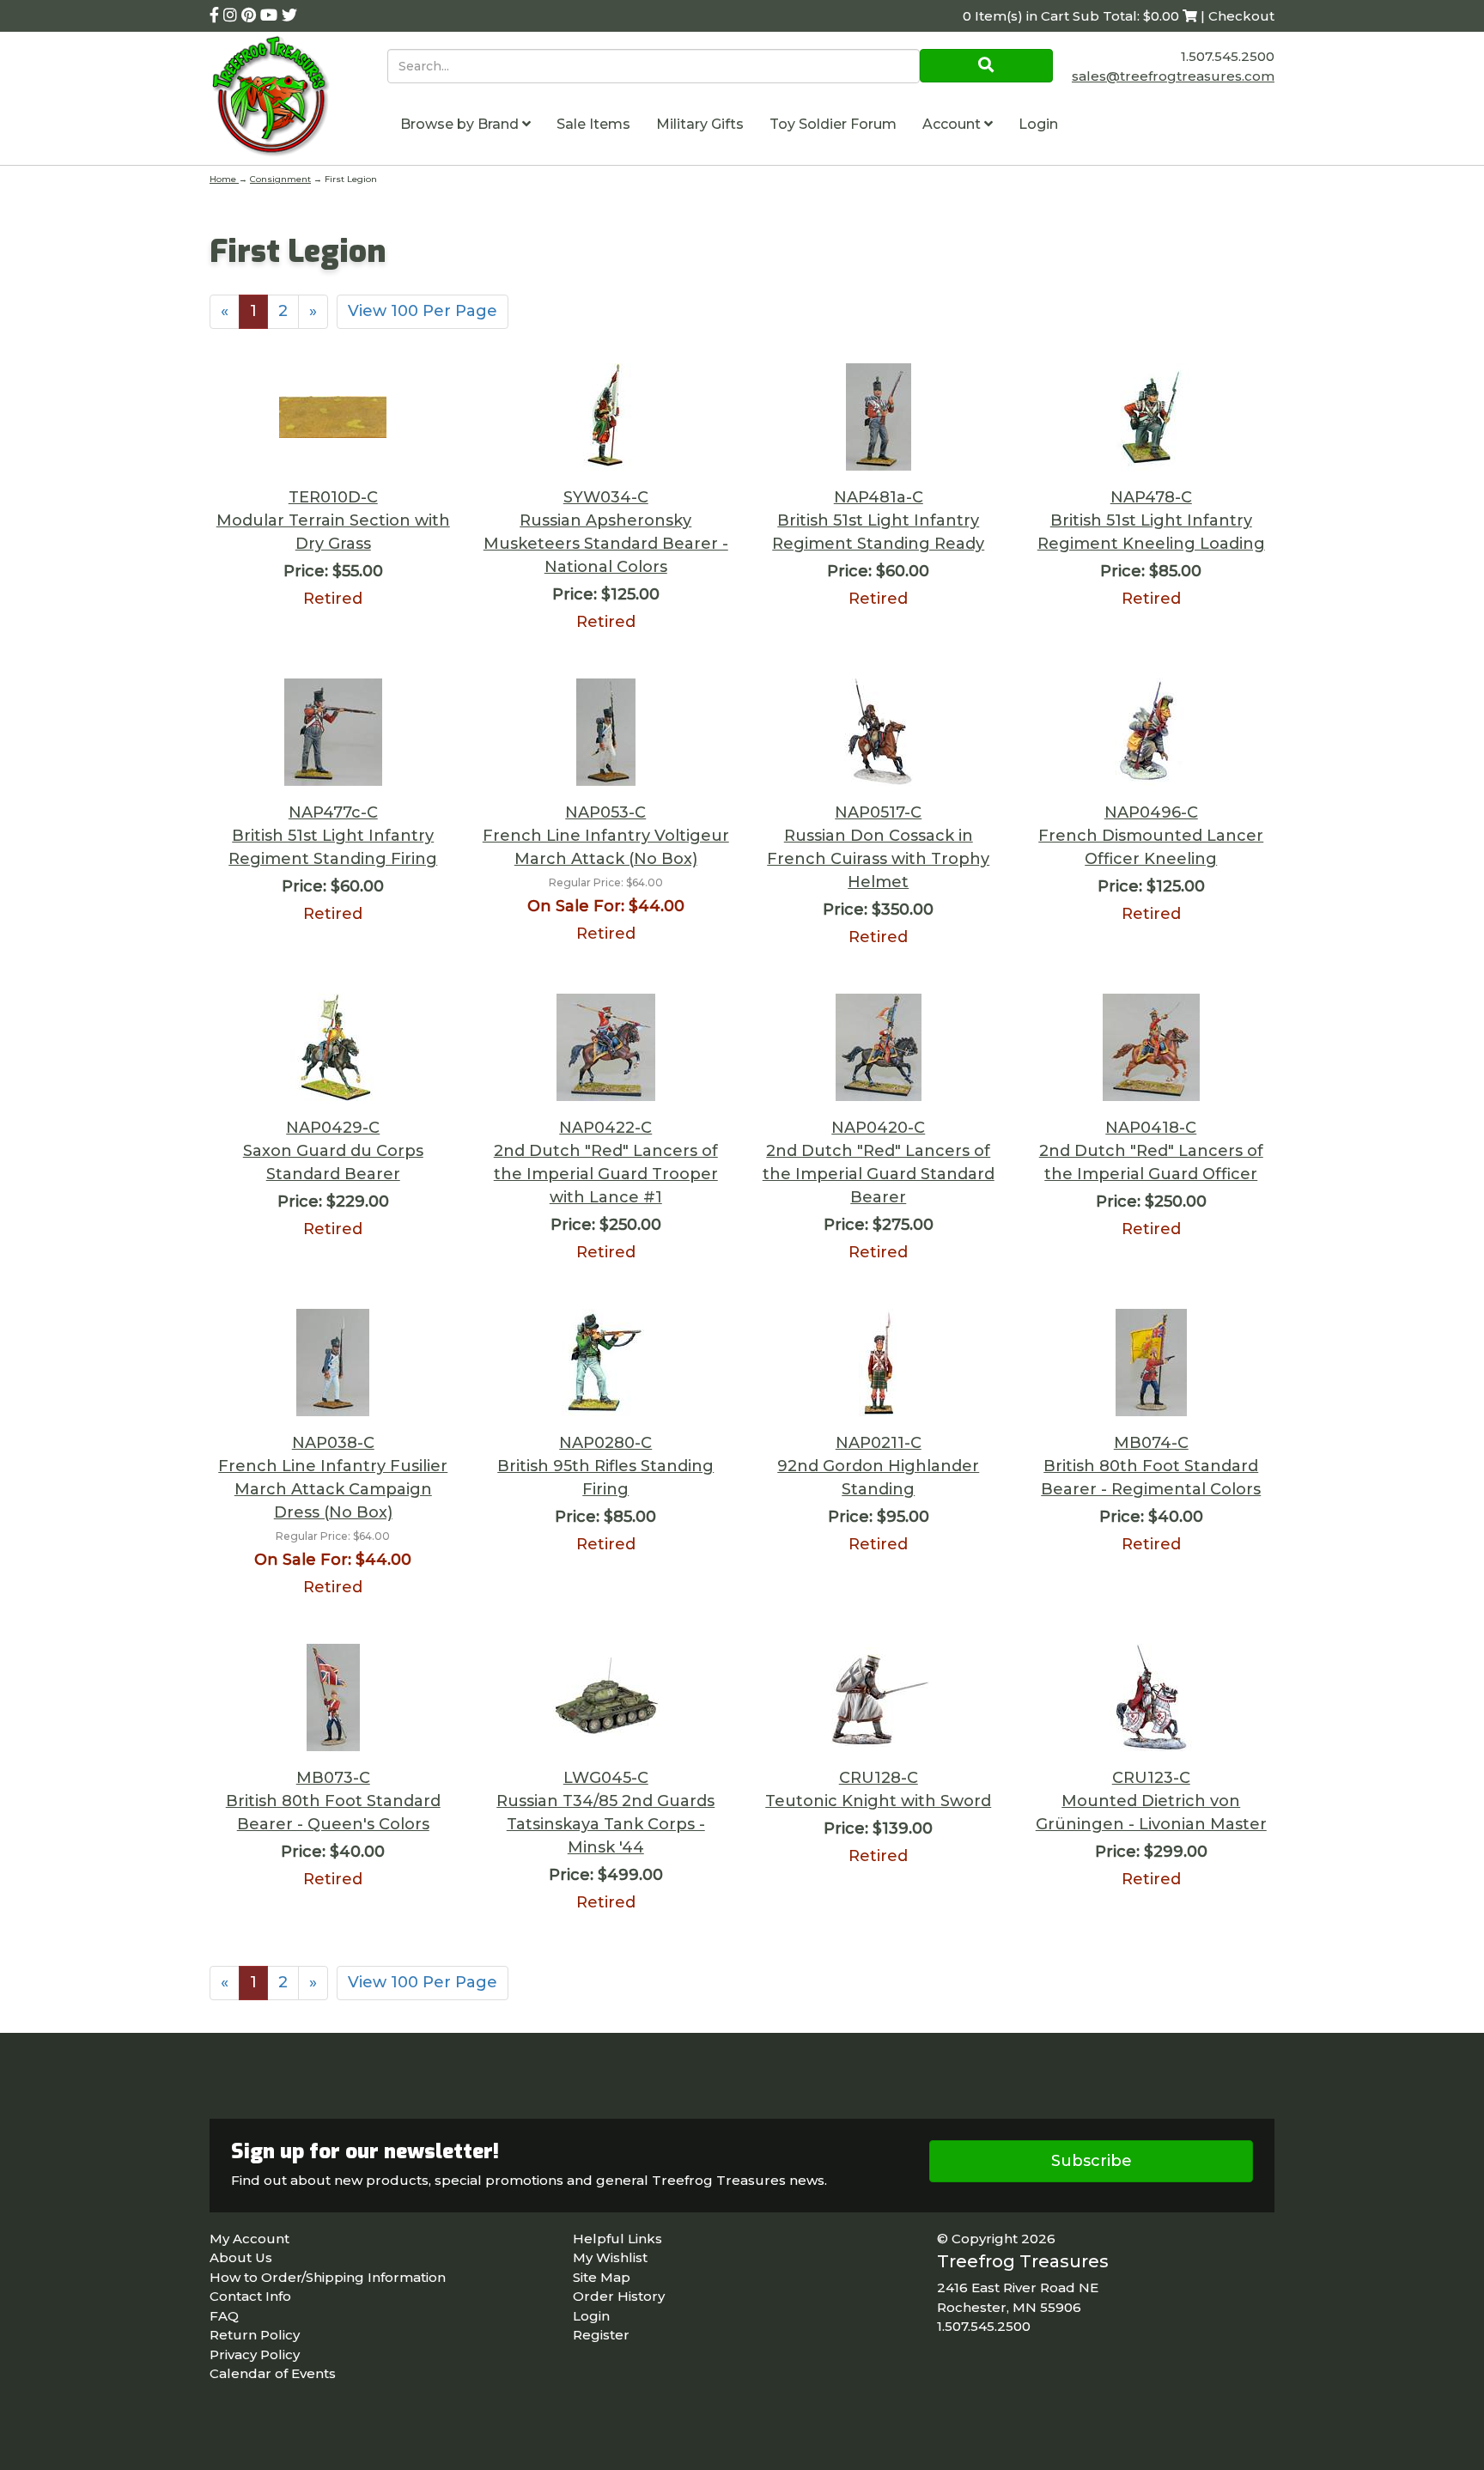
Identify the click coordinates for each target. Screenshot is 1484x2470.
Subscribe (1092, 2161)
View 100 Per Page (423, 311)
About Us (241, 2257)
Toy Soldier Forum (833, 124)
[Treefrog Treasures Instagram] (232, 15)
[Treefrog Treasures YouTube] (271, 15)
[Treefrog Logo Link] (298, 98)
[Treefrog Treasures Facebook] (216, 15)
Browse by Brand (461, 124)
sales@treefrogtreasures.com (1173, 76)
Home (224, 179)
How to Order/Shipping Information (328, 2277)
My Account (249, 2239)
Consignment (280, 179)
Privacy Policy (255, 2354)
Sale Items (593, 124)
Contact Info (250, 2296)
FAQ (224, 2316)
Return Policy (255, 2335)
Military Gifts (700, 124)
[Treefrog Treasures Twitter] (289, 15)
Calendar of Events (273, 2373)
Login (1038, 124)
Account (953, 124)
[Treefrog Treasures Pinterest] (251, 15)
